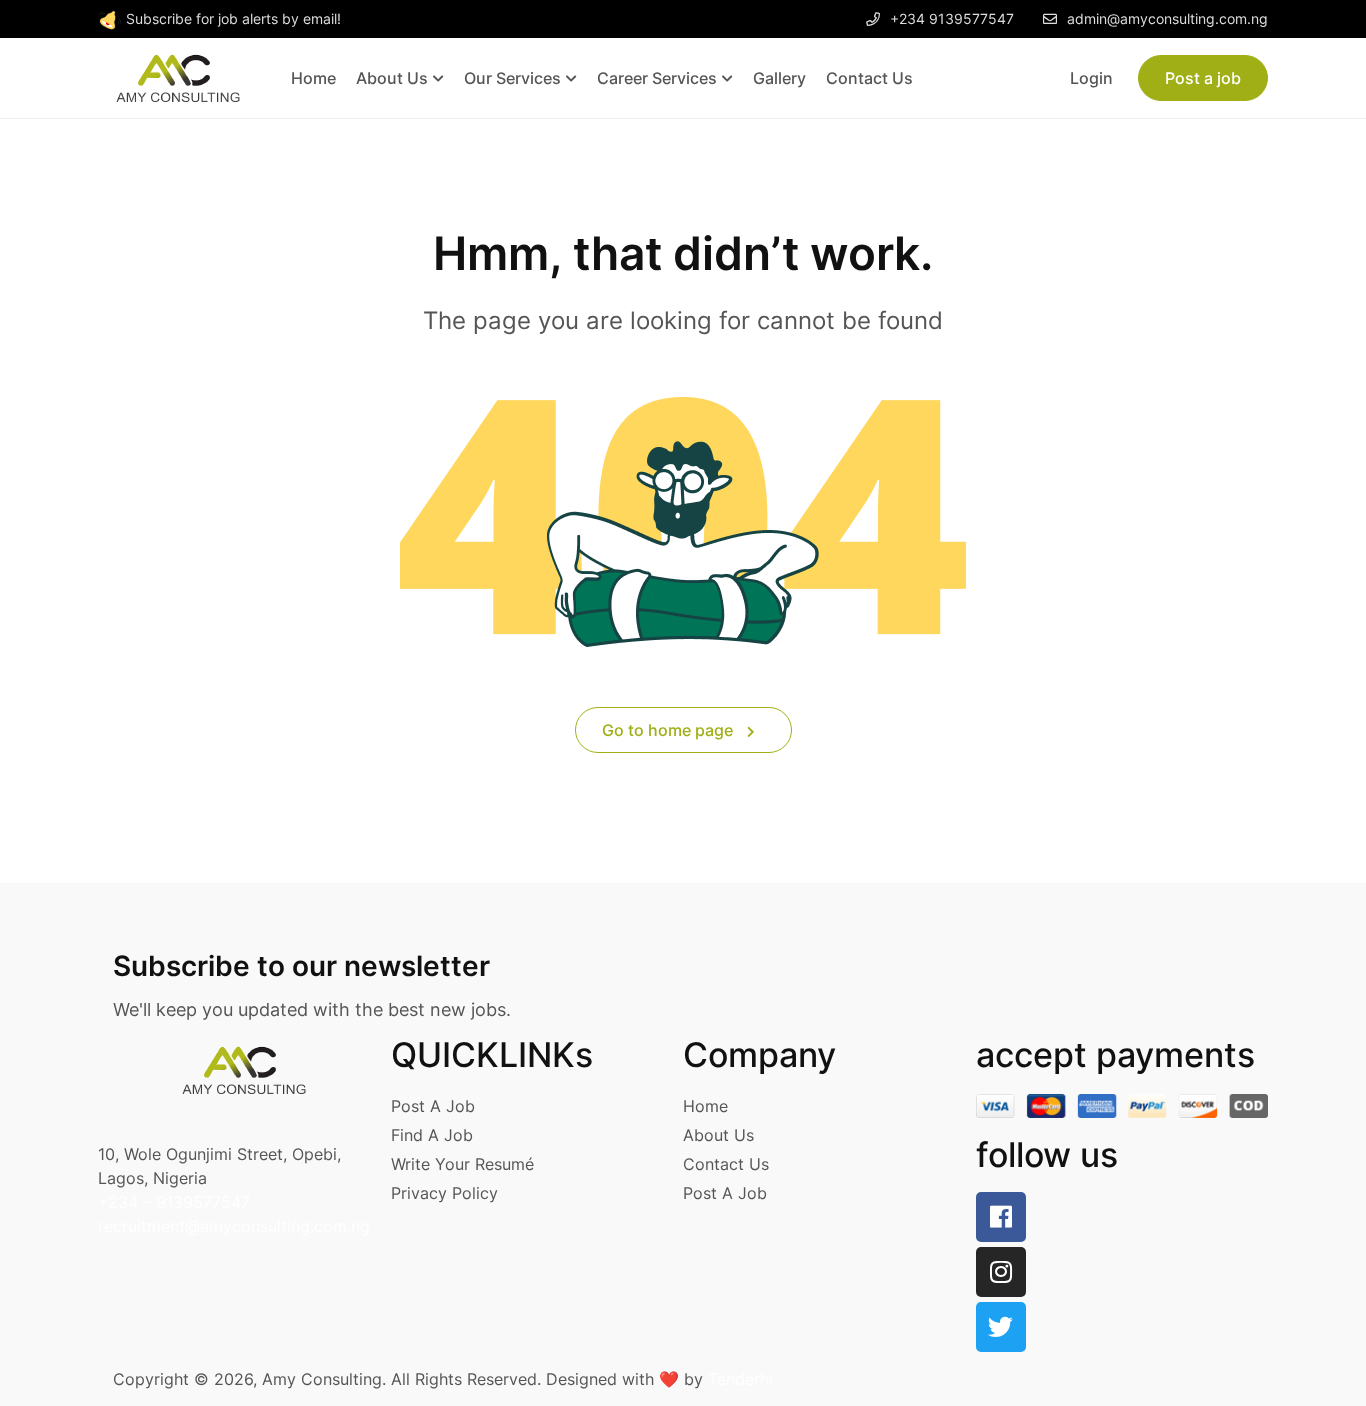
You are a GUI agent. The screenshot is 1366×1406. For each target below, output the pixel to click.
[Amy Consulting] (178, 77)
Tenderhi (740, 1379)
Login (1091, 78)
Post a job (1203, 78)
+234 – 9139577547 (174, 1202)
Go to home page (669, 730)
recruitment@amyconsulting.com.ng (234, 1226)
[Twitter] (1001, 1327)
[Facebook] (1001, 1217)
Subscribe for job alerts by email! (233, 18)
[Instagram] (1001, 1272)
